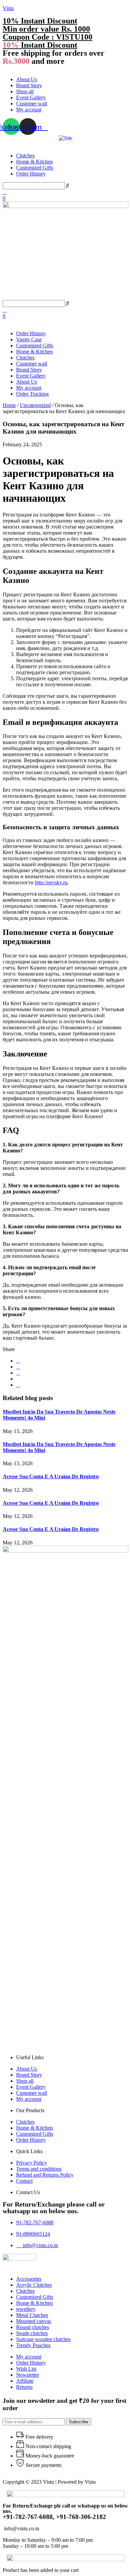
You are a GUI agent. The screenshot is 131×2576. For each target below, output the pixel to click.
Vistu (8, 8)
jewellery (26, 2309)
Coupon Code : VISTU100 (48, 37)
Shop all (25, 91)
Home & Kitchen (34, 162)
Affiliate (25, 2381)
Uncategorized (35, 405)
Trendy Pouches (33, 2345)
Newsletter (28, 2375)
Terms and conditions (39, 2169)
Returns (24, 2387)
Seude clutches (32, 2333)
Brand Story (29, 85)
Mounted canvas (34, 2321)
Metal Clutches (32, 2315)
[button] (65, 68)
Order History (31, 174)
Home (9, 405)
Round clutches (33, 2327)
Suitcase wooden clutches (43, 2339)
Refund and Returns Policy (45, 2175)
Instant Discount (40, 45)
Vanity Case (29, 339)
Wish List (26, 2369)
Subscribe (79, 2422)
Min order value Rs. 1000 (46, 29)
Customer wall (32, 104)
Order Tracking (32, 394)
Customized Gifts (35, 168)
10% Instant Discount (40, 21)
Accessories (29, 2279)
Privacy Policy (32, 2163)
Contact (24, 2181)
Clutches (25, 156)
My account (29, 110)
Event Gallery (31, 97)
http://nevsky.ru (51, 882)
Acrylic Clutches (34, 2285)
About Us (27, 79)
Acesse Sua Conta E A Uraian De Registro (51, 1476)
